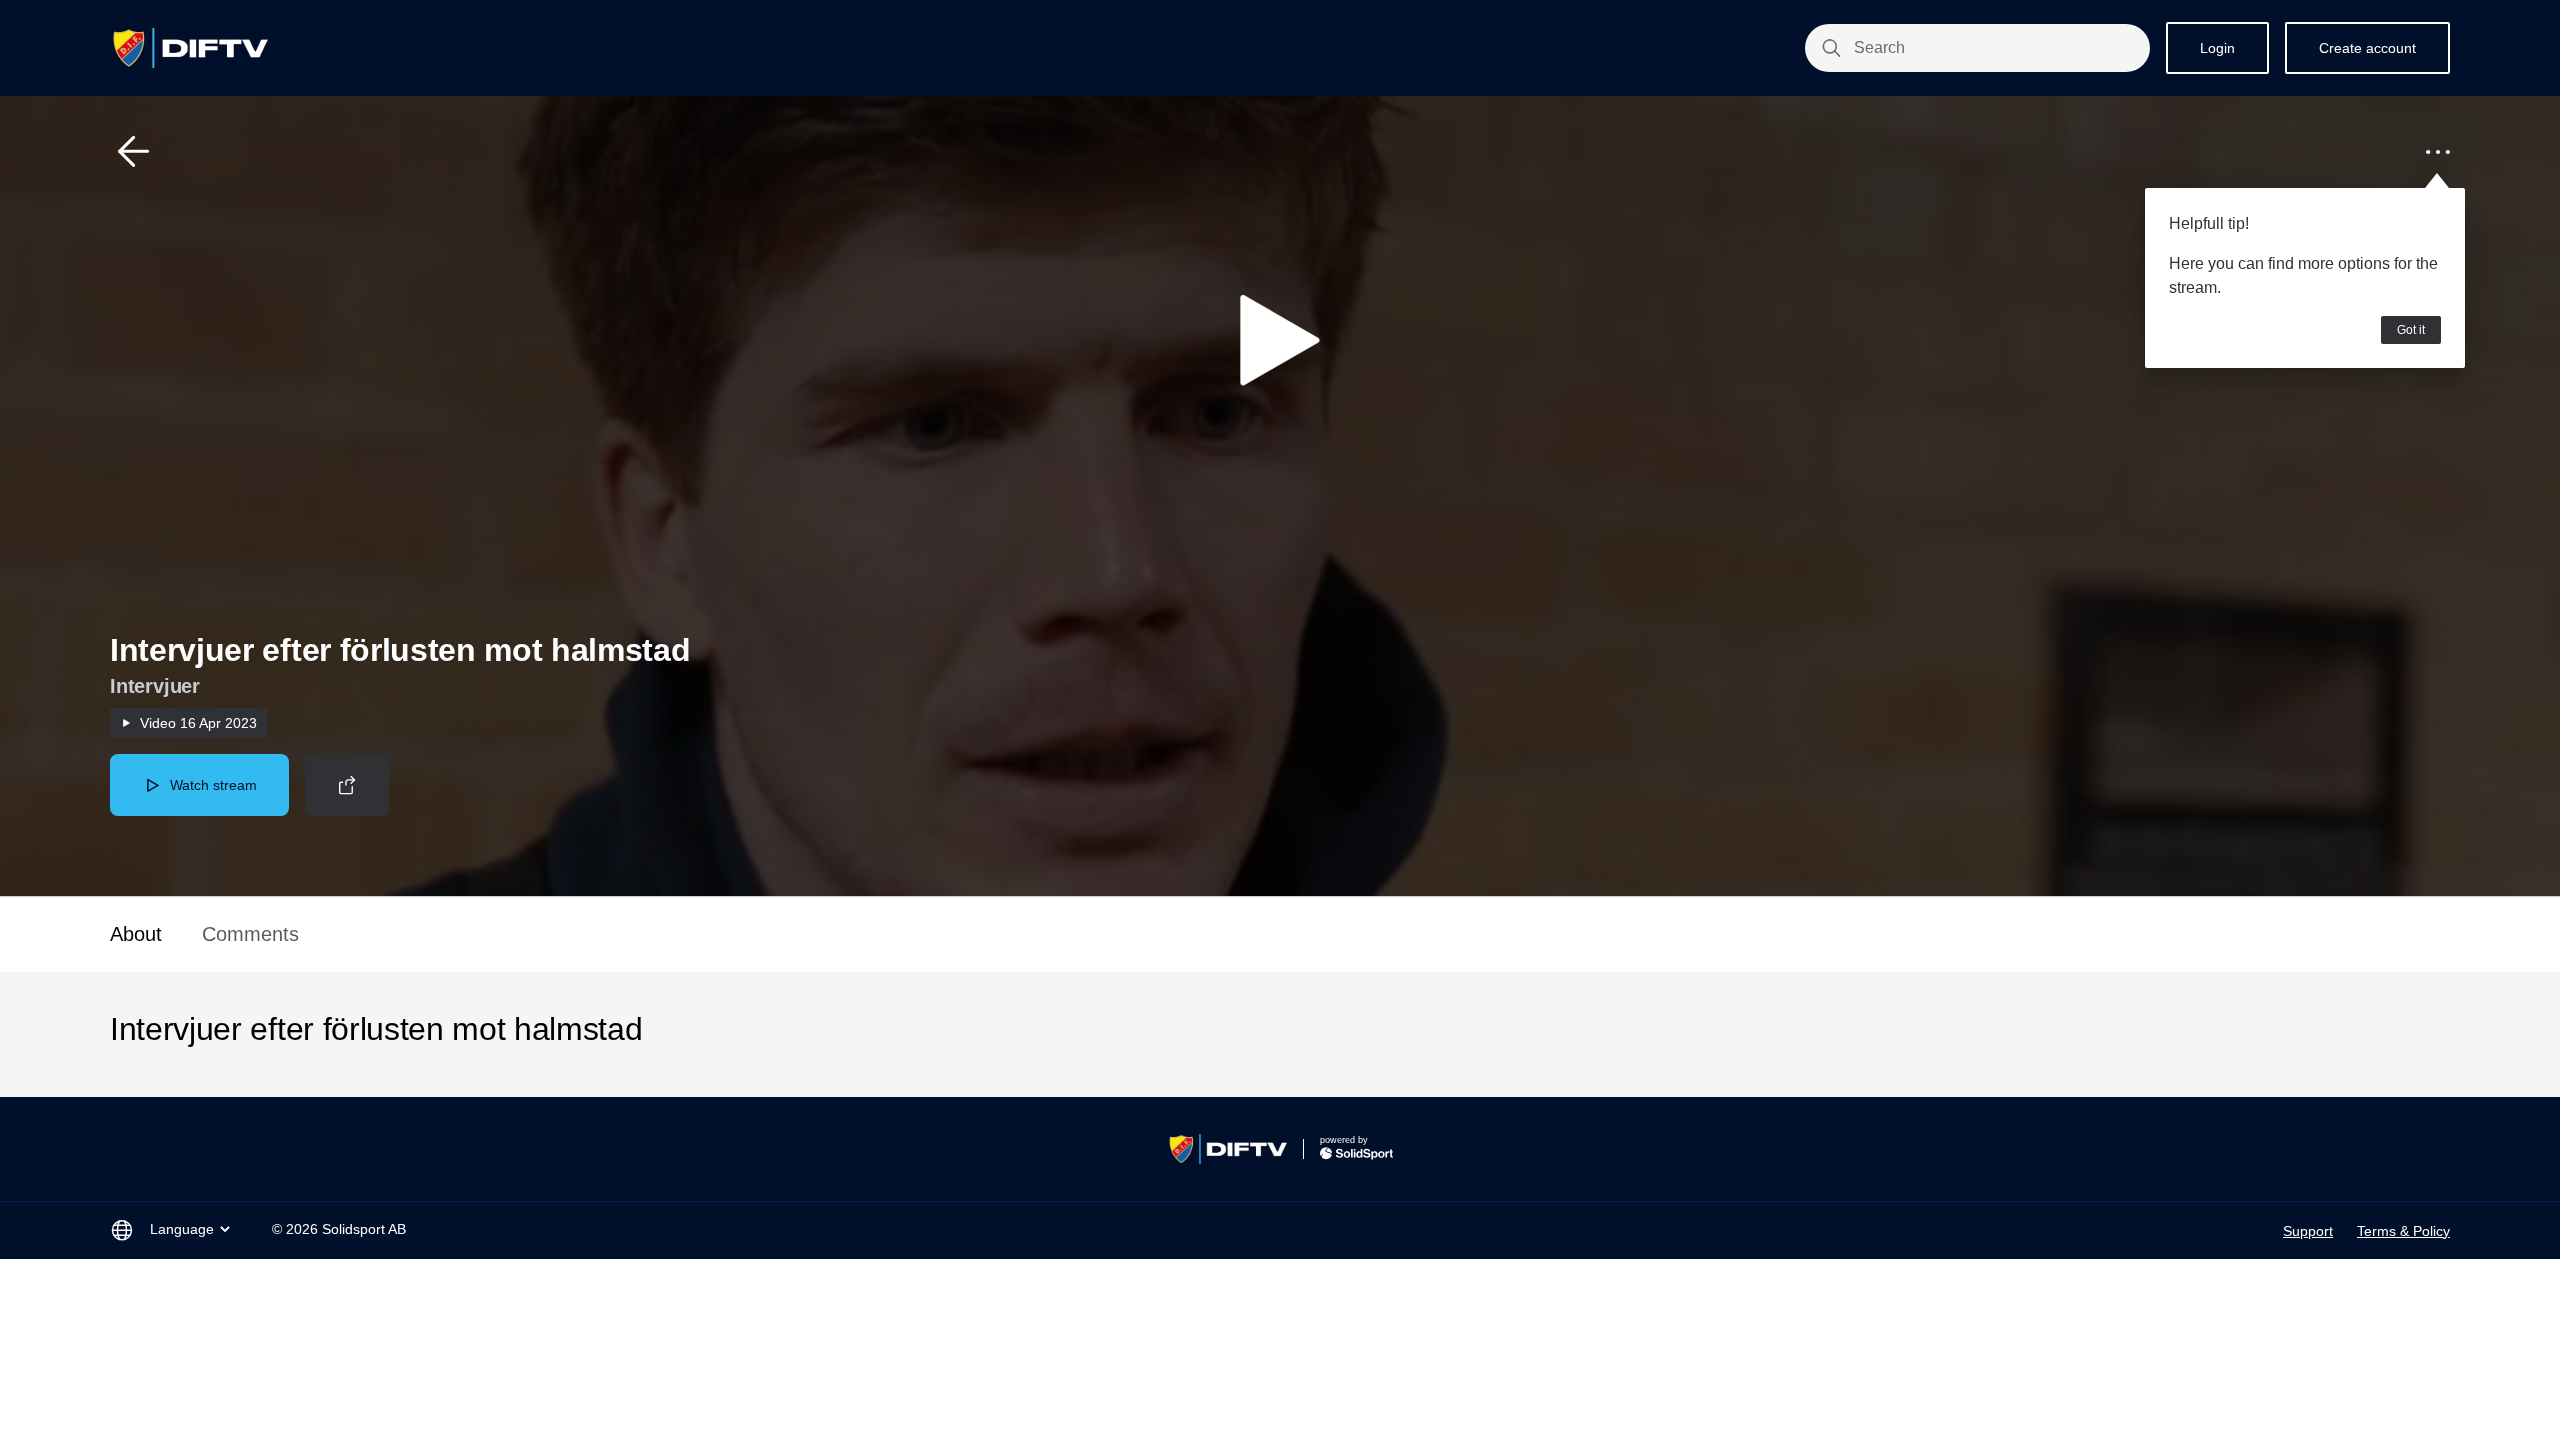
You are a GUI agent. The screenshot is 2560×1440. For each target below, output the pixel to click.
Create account (2367, 48)
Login (2217, 48)
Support (2308, 1231)
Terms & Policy (2403, 1231)
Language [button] (182, 1229)
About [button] (136, 934)
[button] (134, 152)
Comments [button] (250, 934)
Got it (2411, 330)
